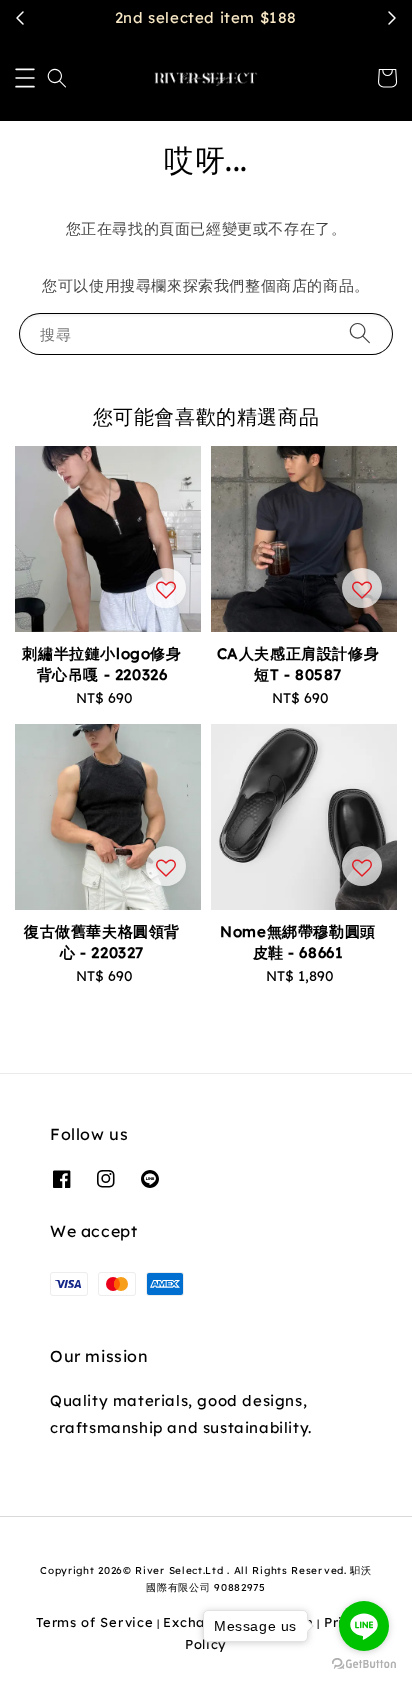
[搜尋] (360, 333)
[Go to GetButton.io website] (364, 1664)
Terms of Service (94, 1622)
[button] (25, 78)
